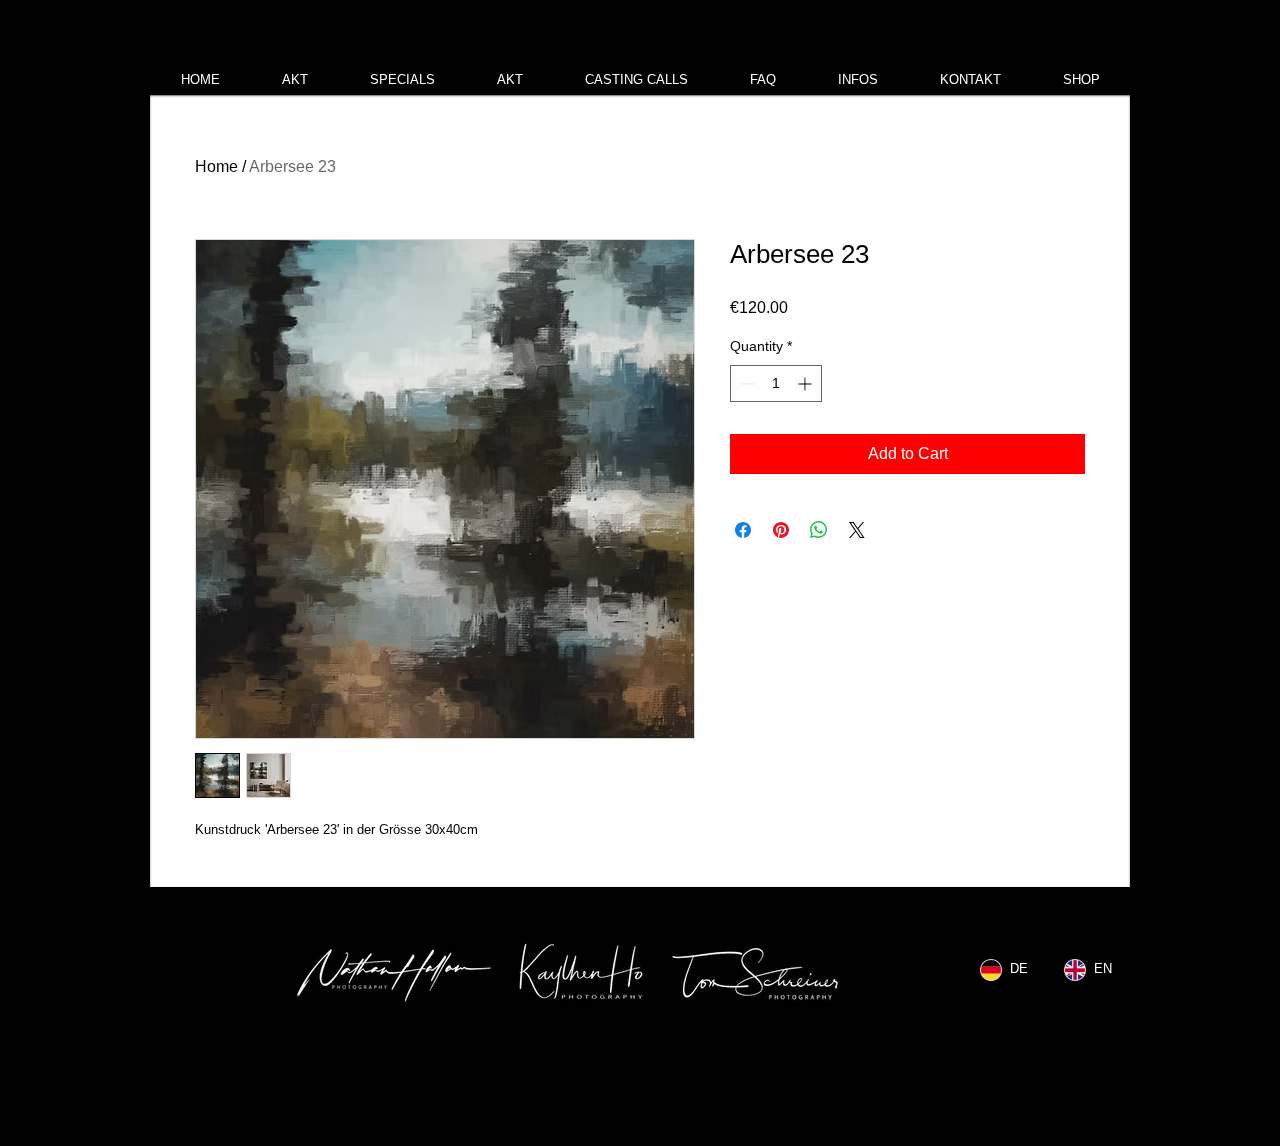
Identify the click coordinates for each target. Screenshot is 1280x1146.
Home (216, 166)
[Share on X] (857, 530)
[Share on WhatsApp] (819, 530)
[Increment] (806, 383)
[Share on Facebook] (743, 530)
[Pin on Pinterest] (781, 530)
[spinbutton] (776, 383)
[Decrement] (745, 383)
